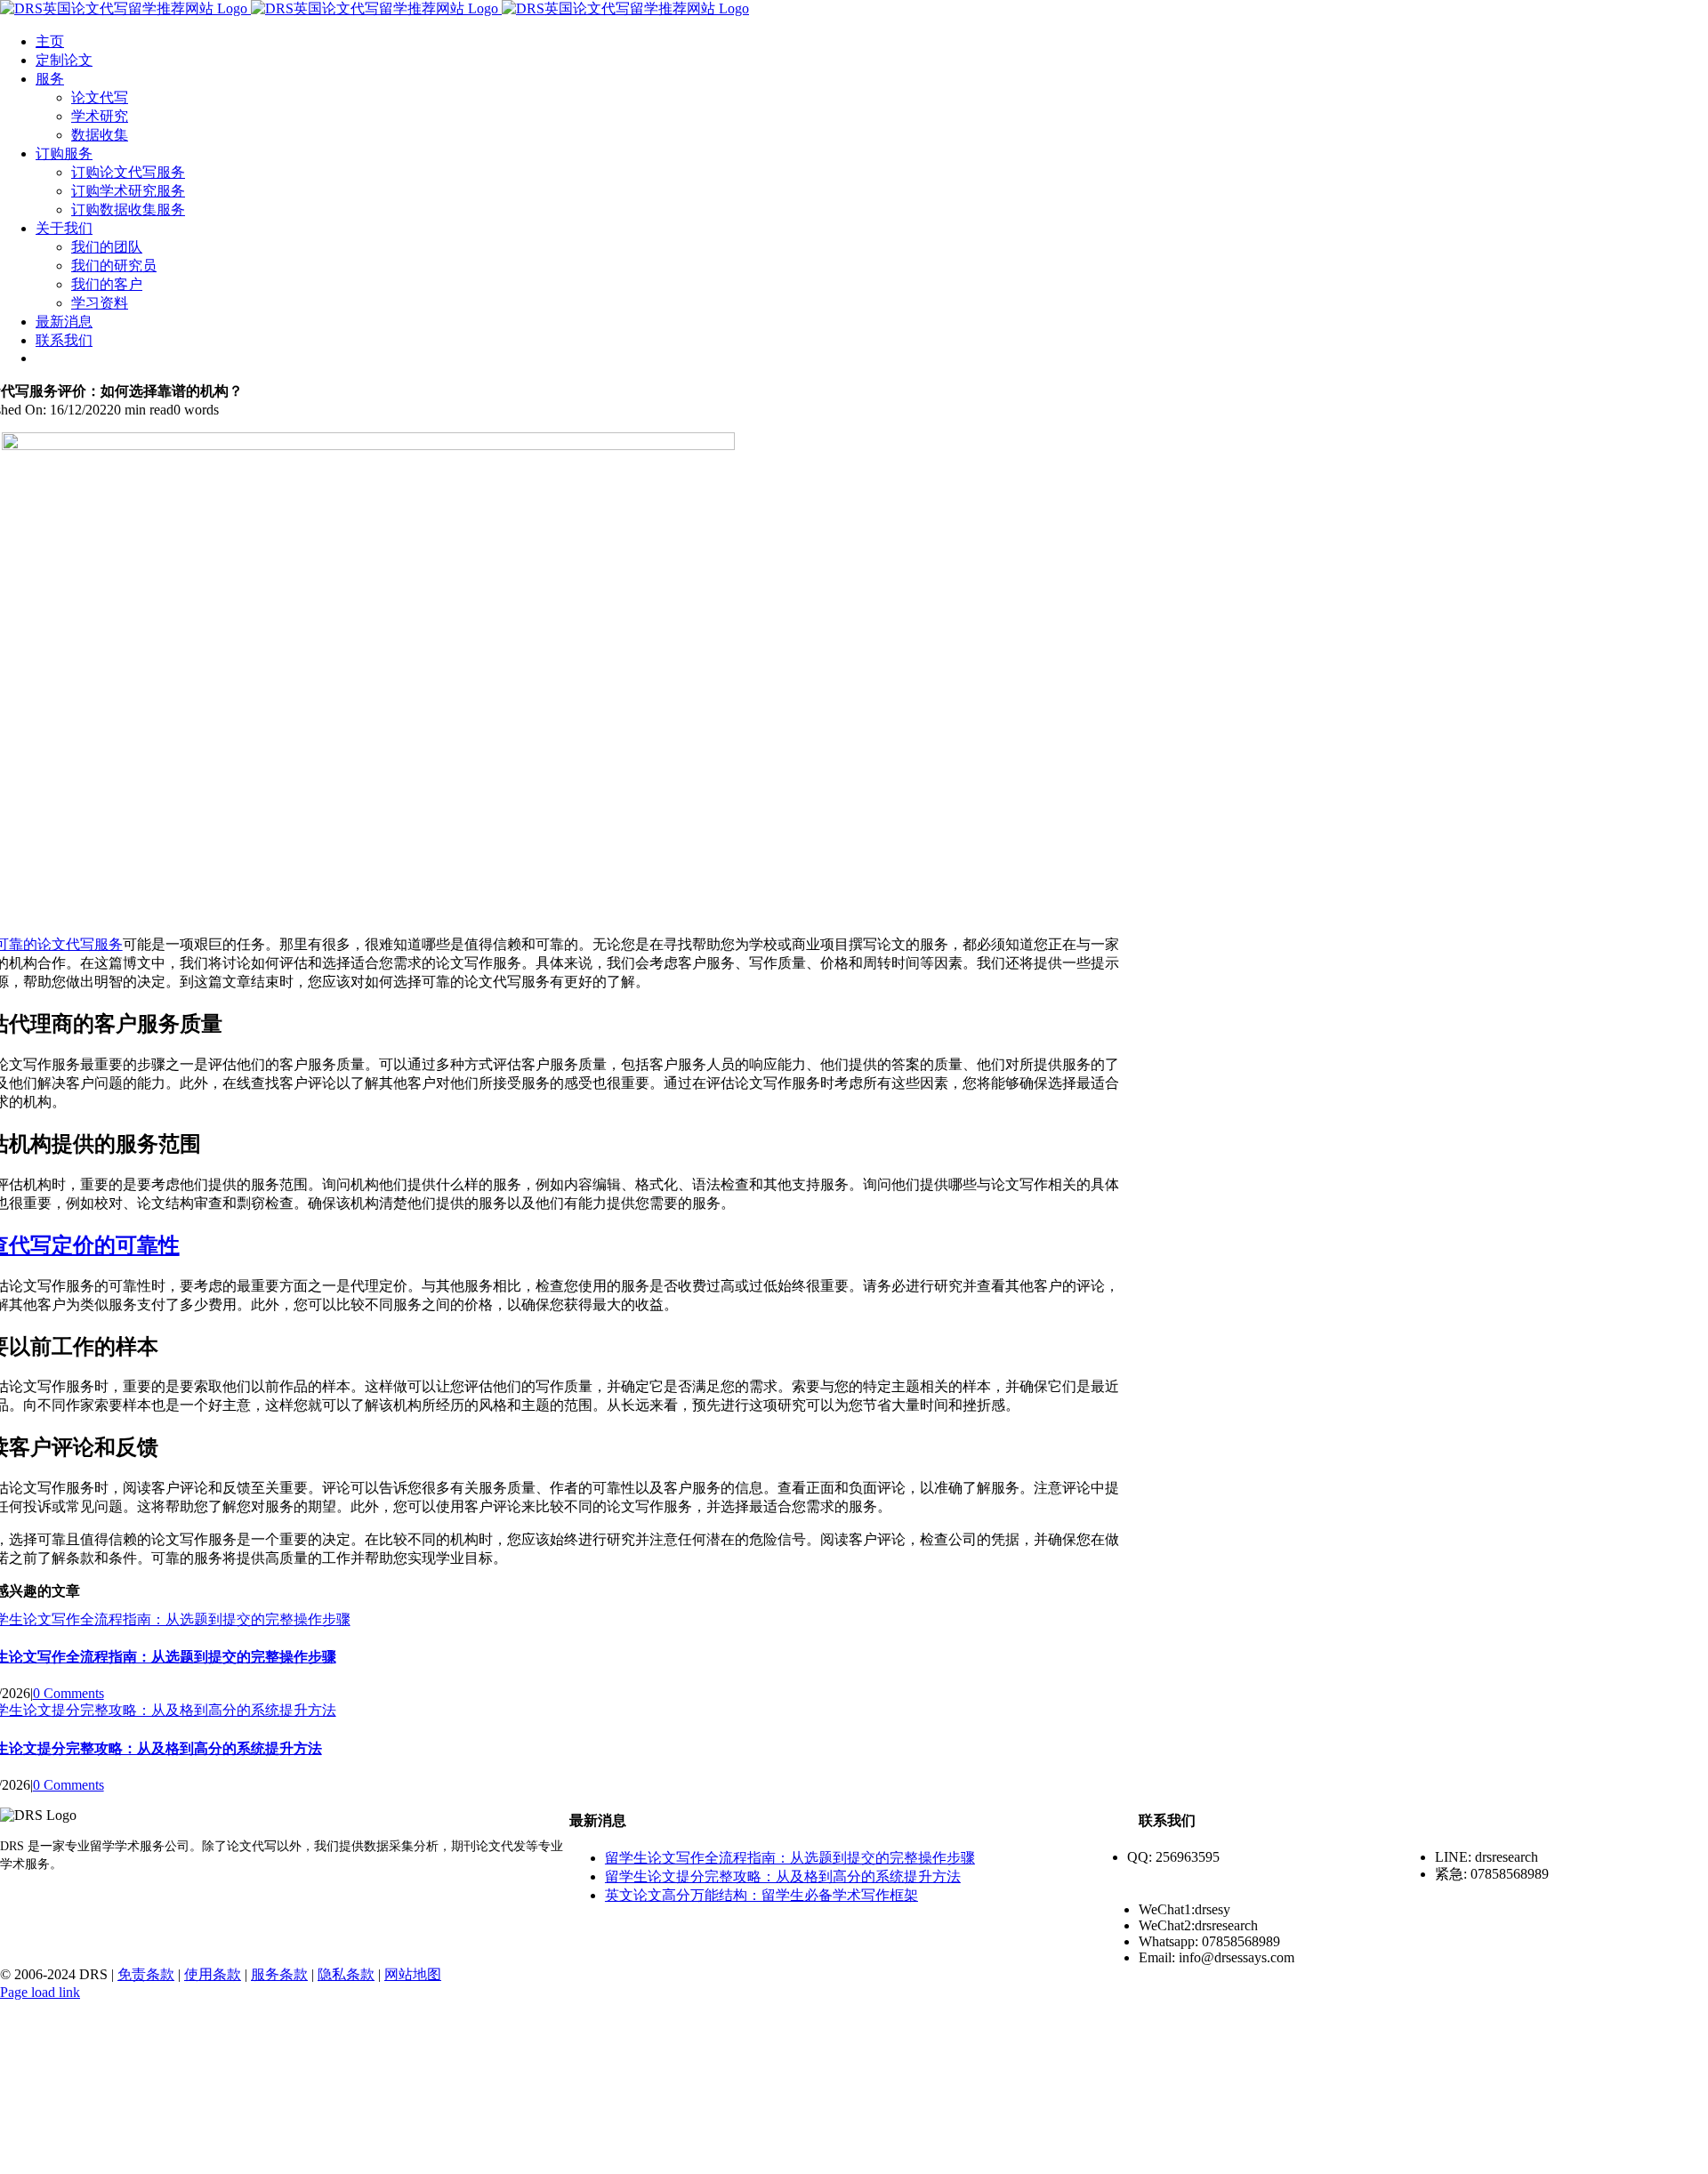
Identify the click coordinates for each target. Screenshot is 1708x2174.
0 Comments (68, 1693)
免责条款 (146, 1974)
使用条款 (213, 1974)
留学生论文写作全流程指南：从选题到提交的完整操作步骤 (790, 1858)
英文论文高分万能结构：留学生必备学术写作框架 (761, 1895)
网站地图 (413, 1974)
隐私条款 (346, 1974)
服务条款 (279, 1974)
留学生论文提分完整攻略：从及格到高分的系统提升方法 (783, 1876)
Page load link (40, 1992)
